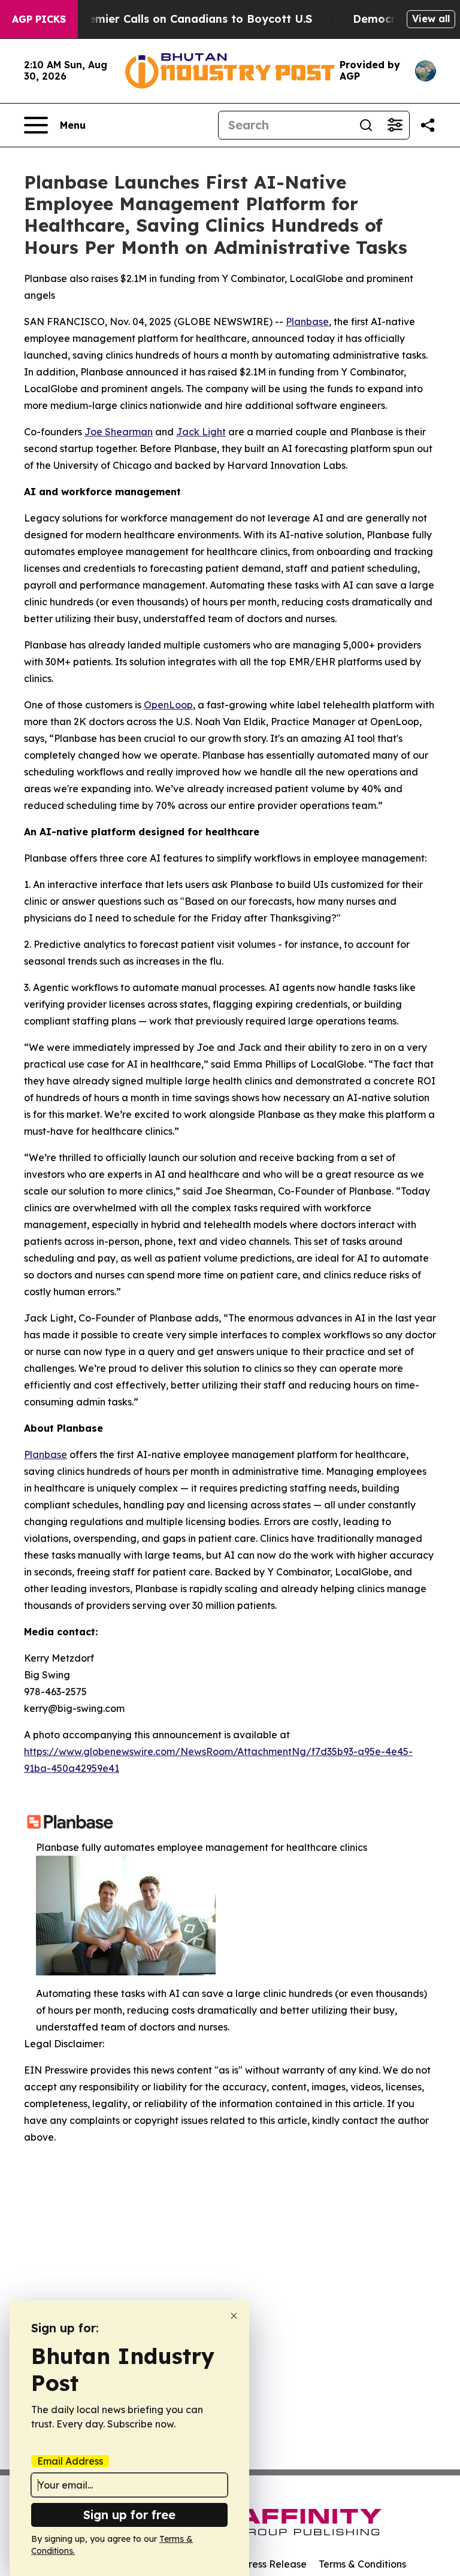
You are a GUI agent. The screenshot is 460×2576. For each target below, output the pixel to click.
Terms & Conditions (362, 2564)
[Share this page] (428, 125)
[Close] (234, 2316)
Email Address (70, 2461)
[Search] (366, 125)
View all (431, 19)
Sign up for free (129, 2515)
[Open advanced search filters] (395, 125)
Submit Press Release (257, 2564)
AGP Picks (39, 19)
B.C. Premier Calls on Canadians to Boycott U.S (183, 19)
